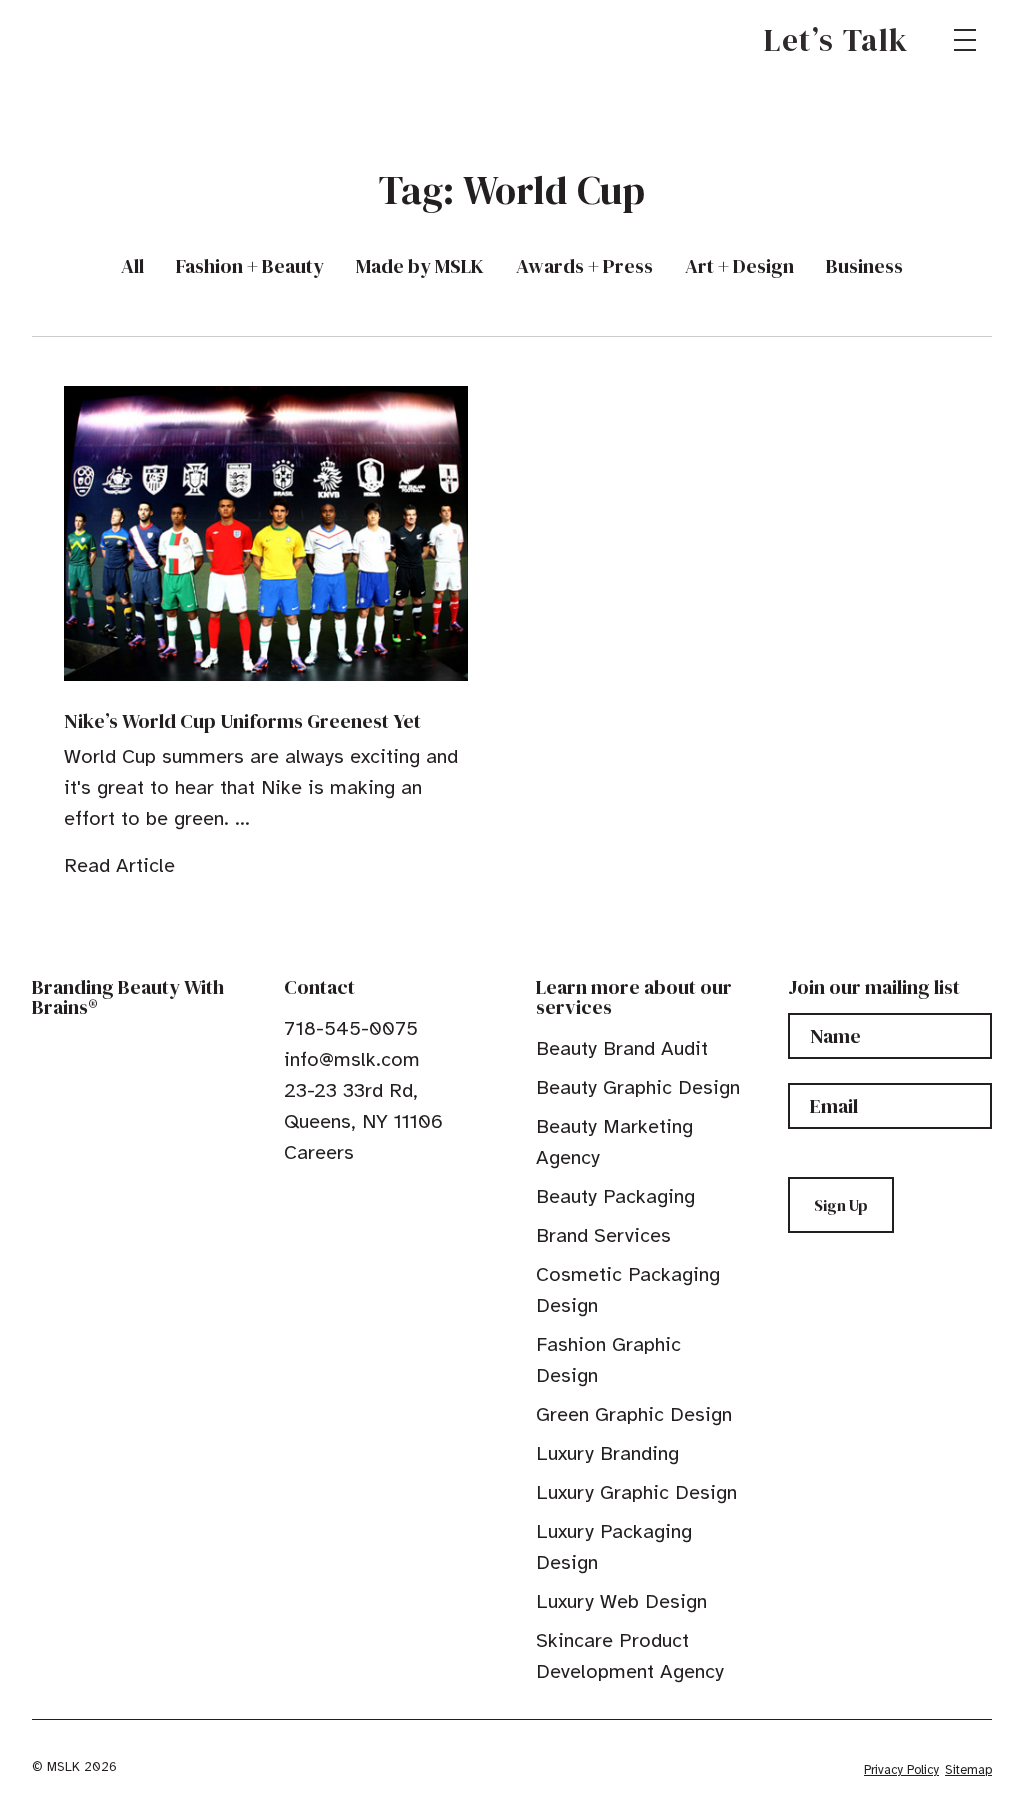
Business (864, 266)
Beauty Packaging (615, 1196)
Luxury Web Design (621, 1601)
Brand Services (603, 1235)
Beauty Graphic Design (638, 1087)
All (132, 266)
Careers (319, 1152)
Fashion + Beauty (250, 266)
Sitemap (968, 1770)
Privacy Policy (901, 1770)
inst (386, 1198)
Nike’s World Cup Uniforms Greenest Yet (242, 721)
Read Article (119, 865)
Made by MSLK (420, 266)
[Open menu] (965, 40)
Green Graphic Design (634, 1414)
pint (355, 1198)
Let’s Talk (836, 40)
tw (324, 1198)
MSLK (104, 40)
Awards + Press (584, 266)
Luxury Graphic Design (636, 1492)
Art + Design (739, 266)
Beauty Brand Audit (622, 1048)
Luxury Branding (607, 1453)
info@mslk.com (352, 1059)
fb (293, 1198)
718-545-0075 (351, 1028)
